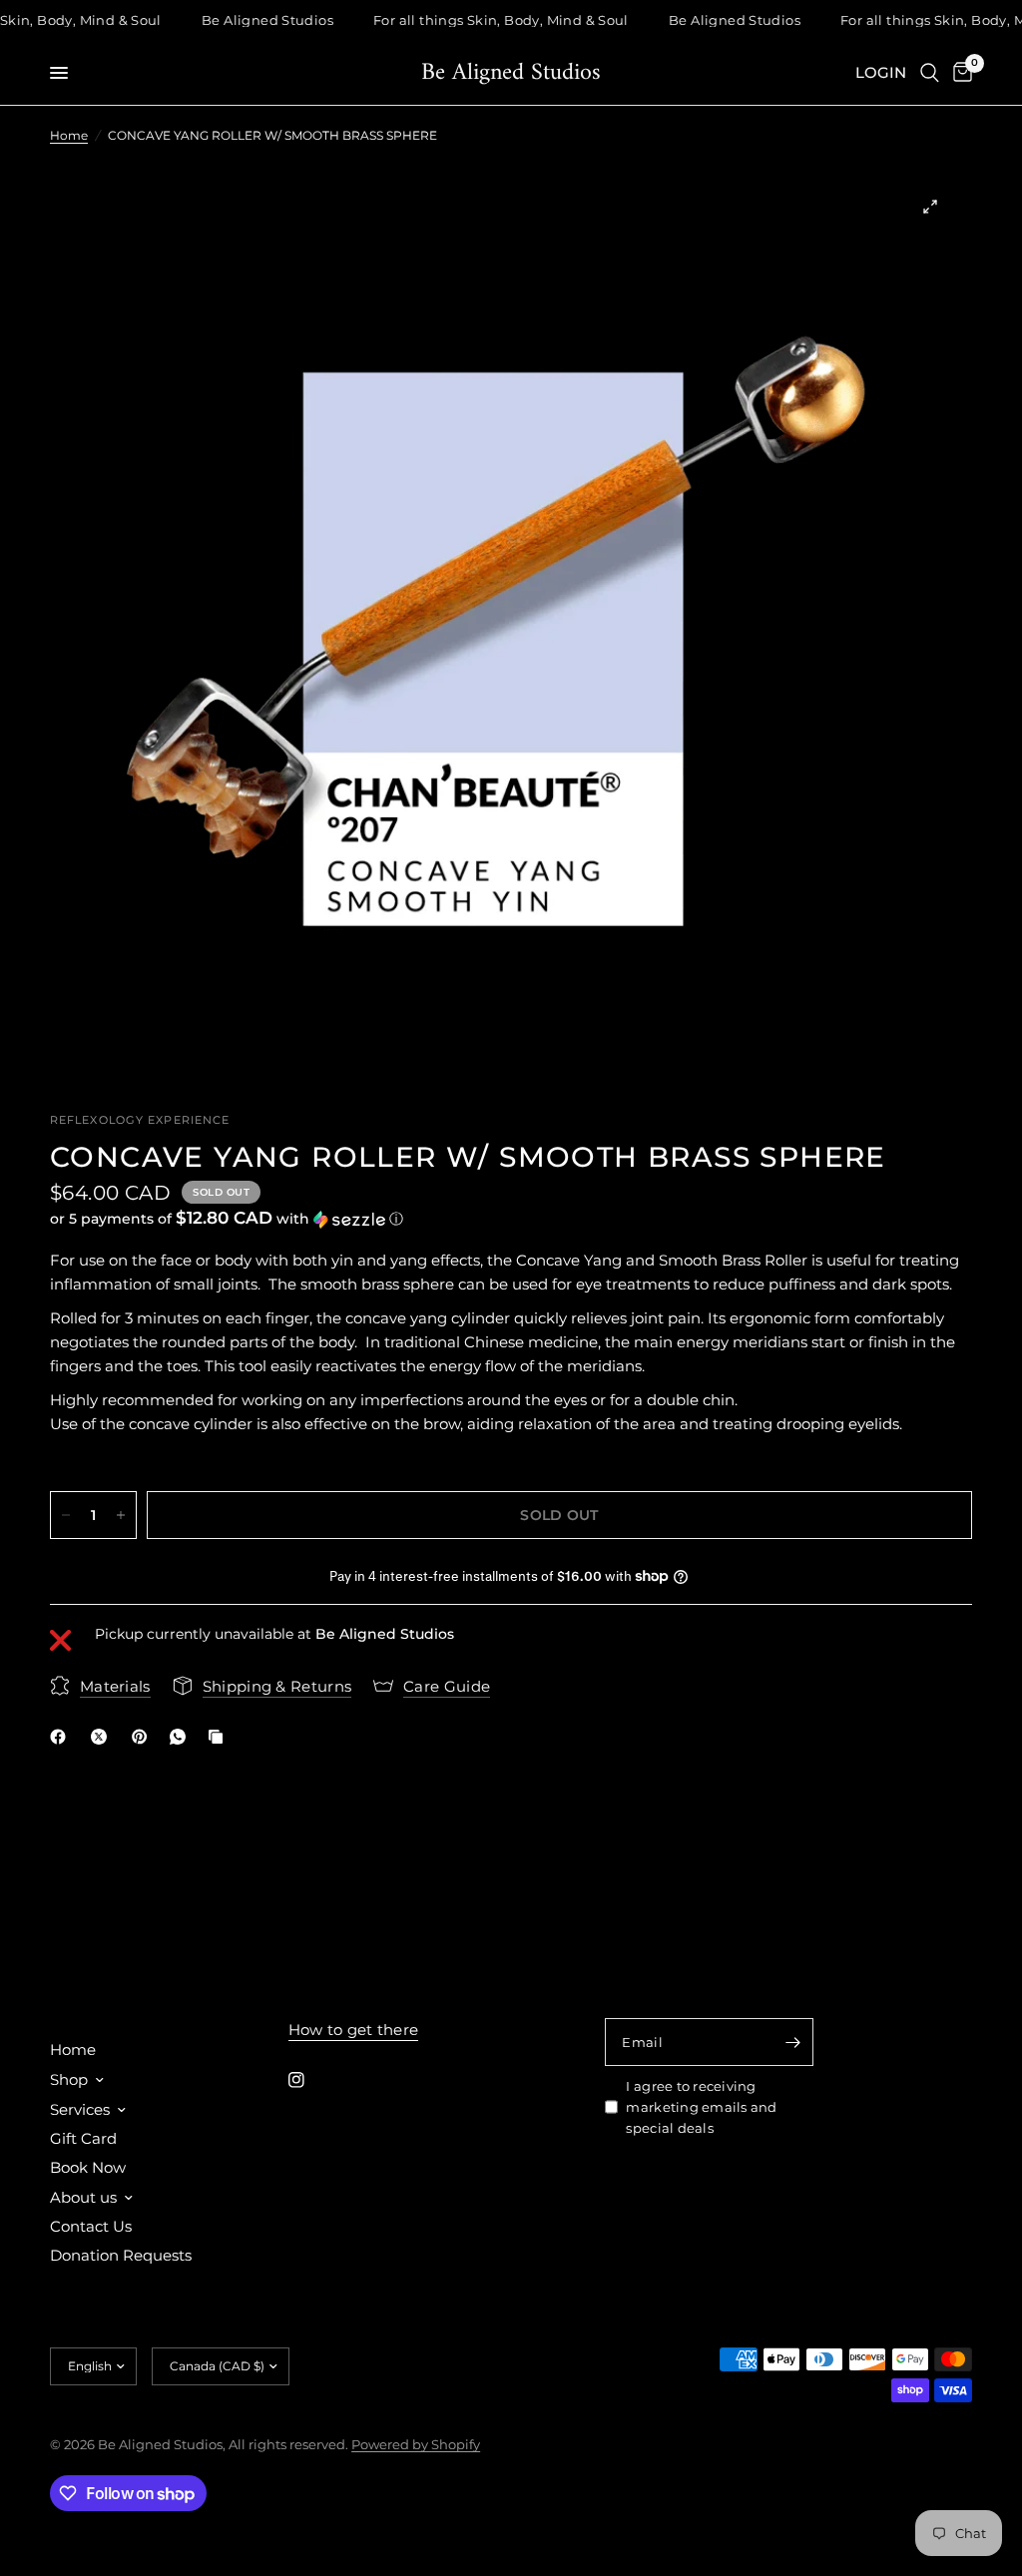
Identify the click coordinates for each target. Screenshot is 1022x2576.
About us (83, 2197)
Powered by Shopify (416, 2444)
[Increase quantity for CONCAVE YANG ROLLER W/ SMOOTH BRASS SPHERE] (121, 1515)
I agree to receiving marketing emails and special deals (701, 2107)
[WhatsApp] (182, 1737)
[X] (103, 1737)
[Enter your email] (793, 2042)
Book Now (88, 2167)
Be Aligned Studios (511, 73)
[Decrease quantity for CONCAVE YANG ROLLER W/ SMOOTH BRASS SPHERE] (66, 1515)
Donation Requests (121, 2255)
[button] (511, 1219)
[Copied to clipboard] (220, 1737)
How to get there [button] (354, 2030)
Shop (69, 2079)
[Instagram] (310, 2080)
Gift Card (83, 2138)
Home (69, 135)
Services (80, 2109)
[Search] (930, 73)
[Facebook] (62, 1737)
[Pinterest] (144, 1737)
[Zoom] (930, 207)
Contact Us (91, 2226)
